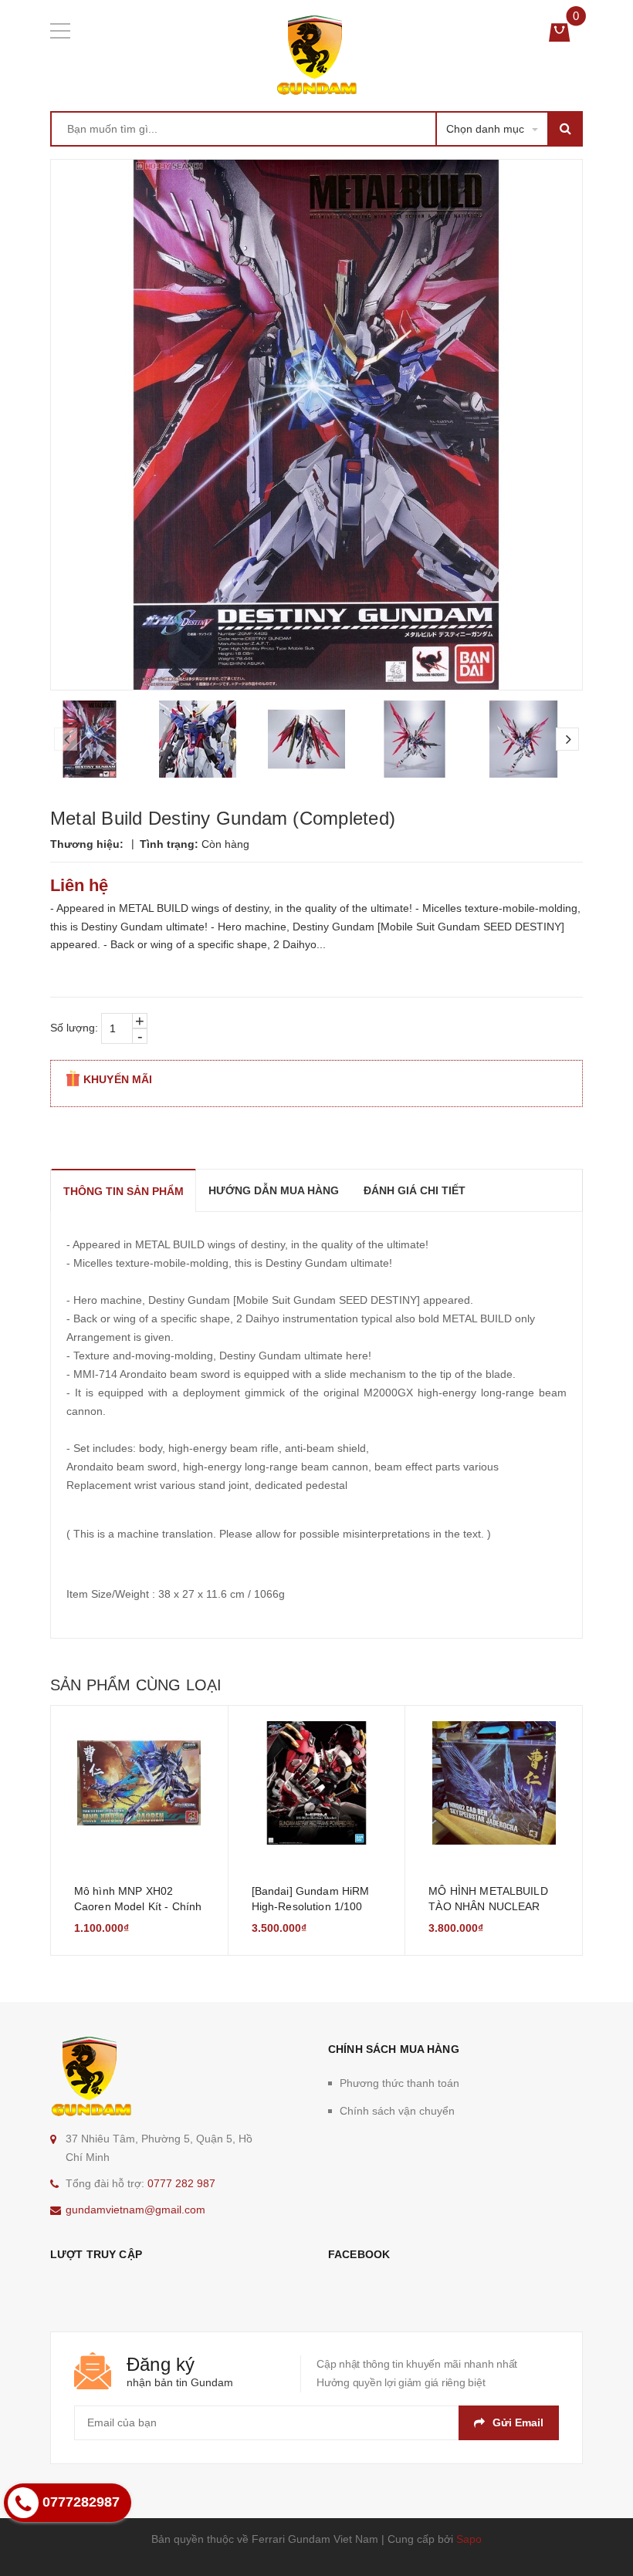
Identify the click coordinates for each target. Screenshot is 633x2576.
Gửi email (518, 2422)
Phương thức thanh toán (399, 2083)
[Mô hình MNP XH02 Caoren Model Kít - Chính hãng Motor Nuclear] (139, 1783)
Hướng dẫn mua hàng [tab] (274, 1190)
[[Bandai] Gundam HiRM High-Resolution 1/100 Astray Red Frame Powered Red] (317, 1783)
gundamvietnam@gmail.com (135, 2210)
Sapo (469, 2539)
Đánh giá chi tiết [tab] (415, 1190)
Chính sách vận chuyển (397, 2111)
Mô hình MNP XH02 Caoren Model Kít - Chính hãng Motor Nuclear (138, 1906)
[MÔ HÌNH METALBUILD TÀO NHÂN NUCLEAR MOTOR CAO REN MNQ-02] (494, 1783)
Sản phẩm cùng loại (136, 1685)
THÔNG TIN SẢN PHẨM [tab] (124, 1191)
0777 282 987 (181, 2183)
